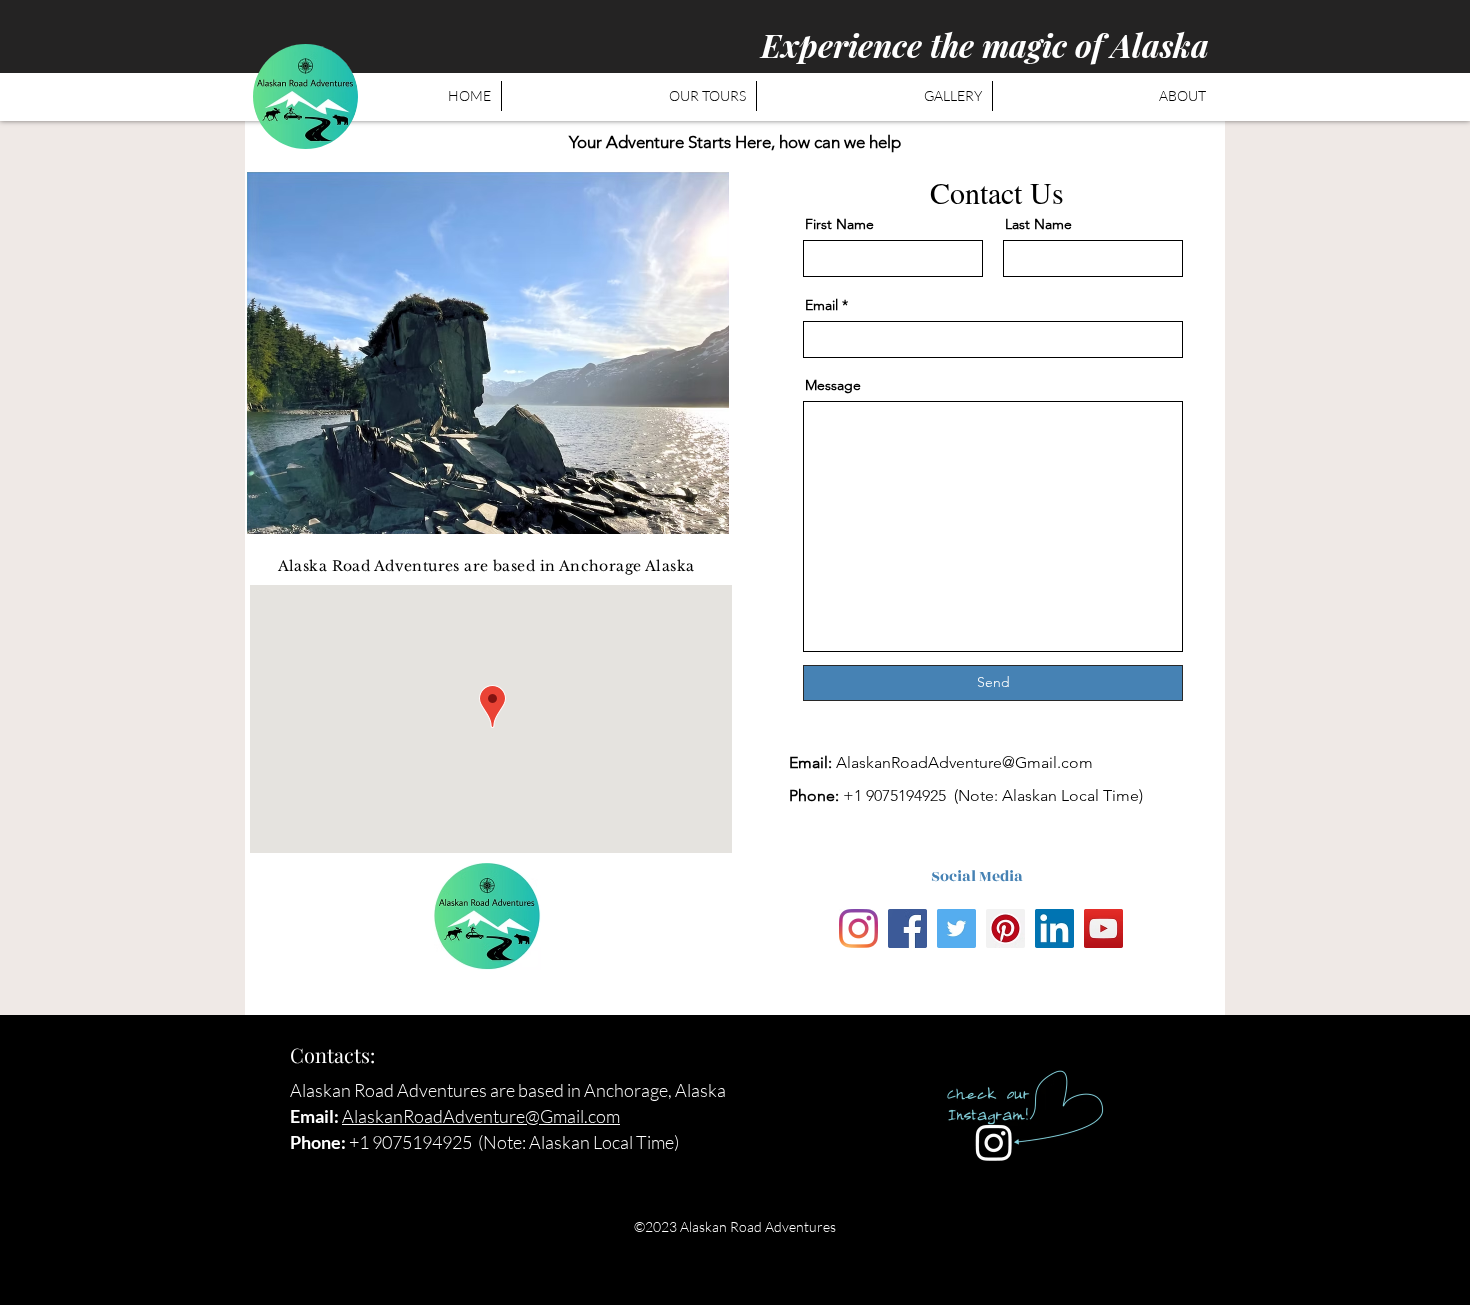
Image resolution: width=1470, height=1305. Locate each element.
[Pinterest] (1005, 928)
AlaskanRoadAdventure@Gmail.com (964, 762)
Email (821, 305)
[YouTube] (1103, 928)
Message (833, 385)
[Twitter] (956, 928)
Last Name (1038, 224)
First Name (839, 224)
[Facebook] (907, 928)
